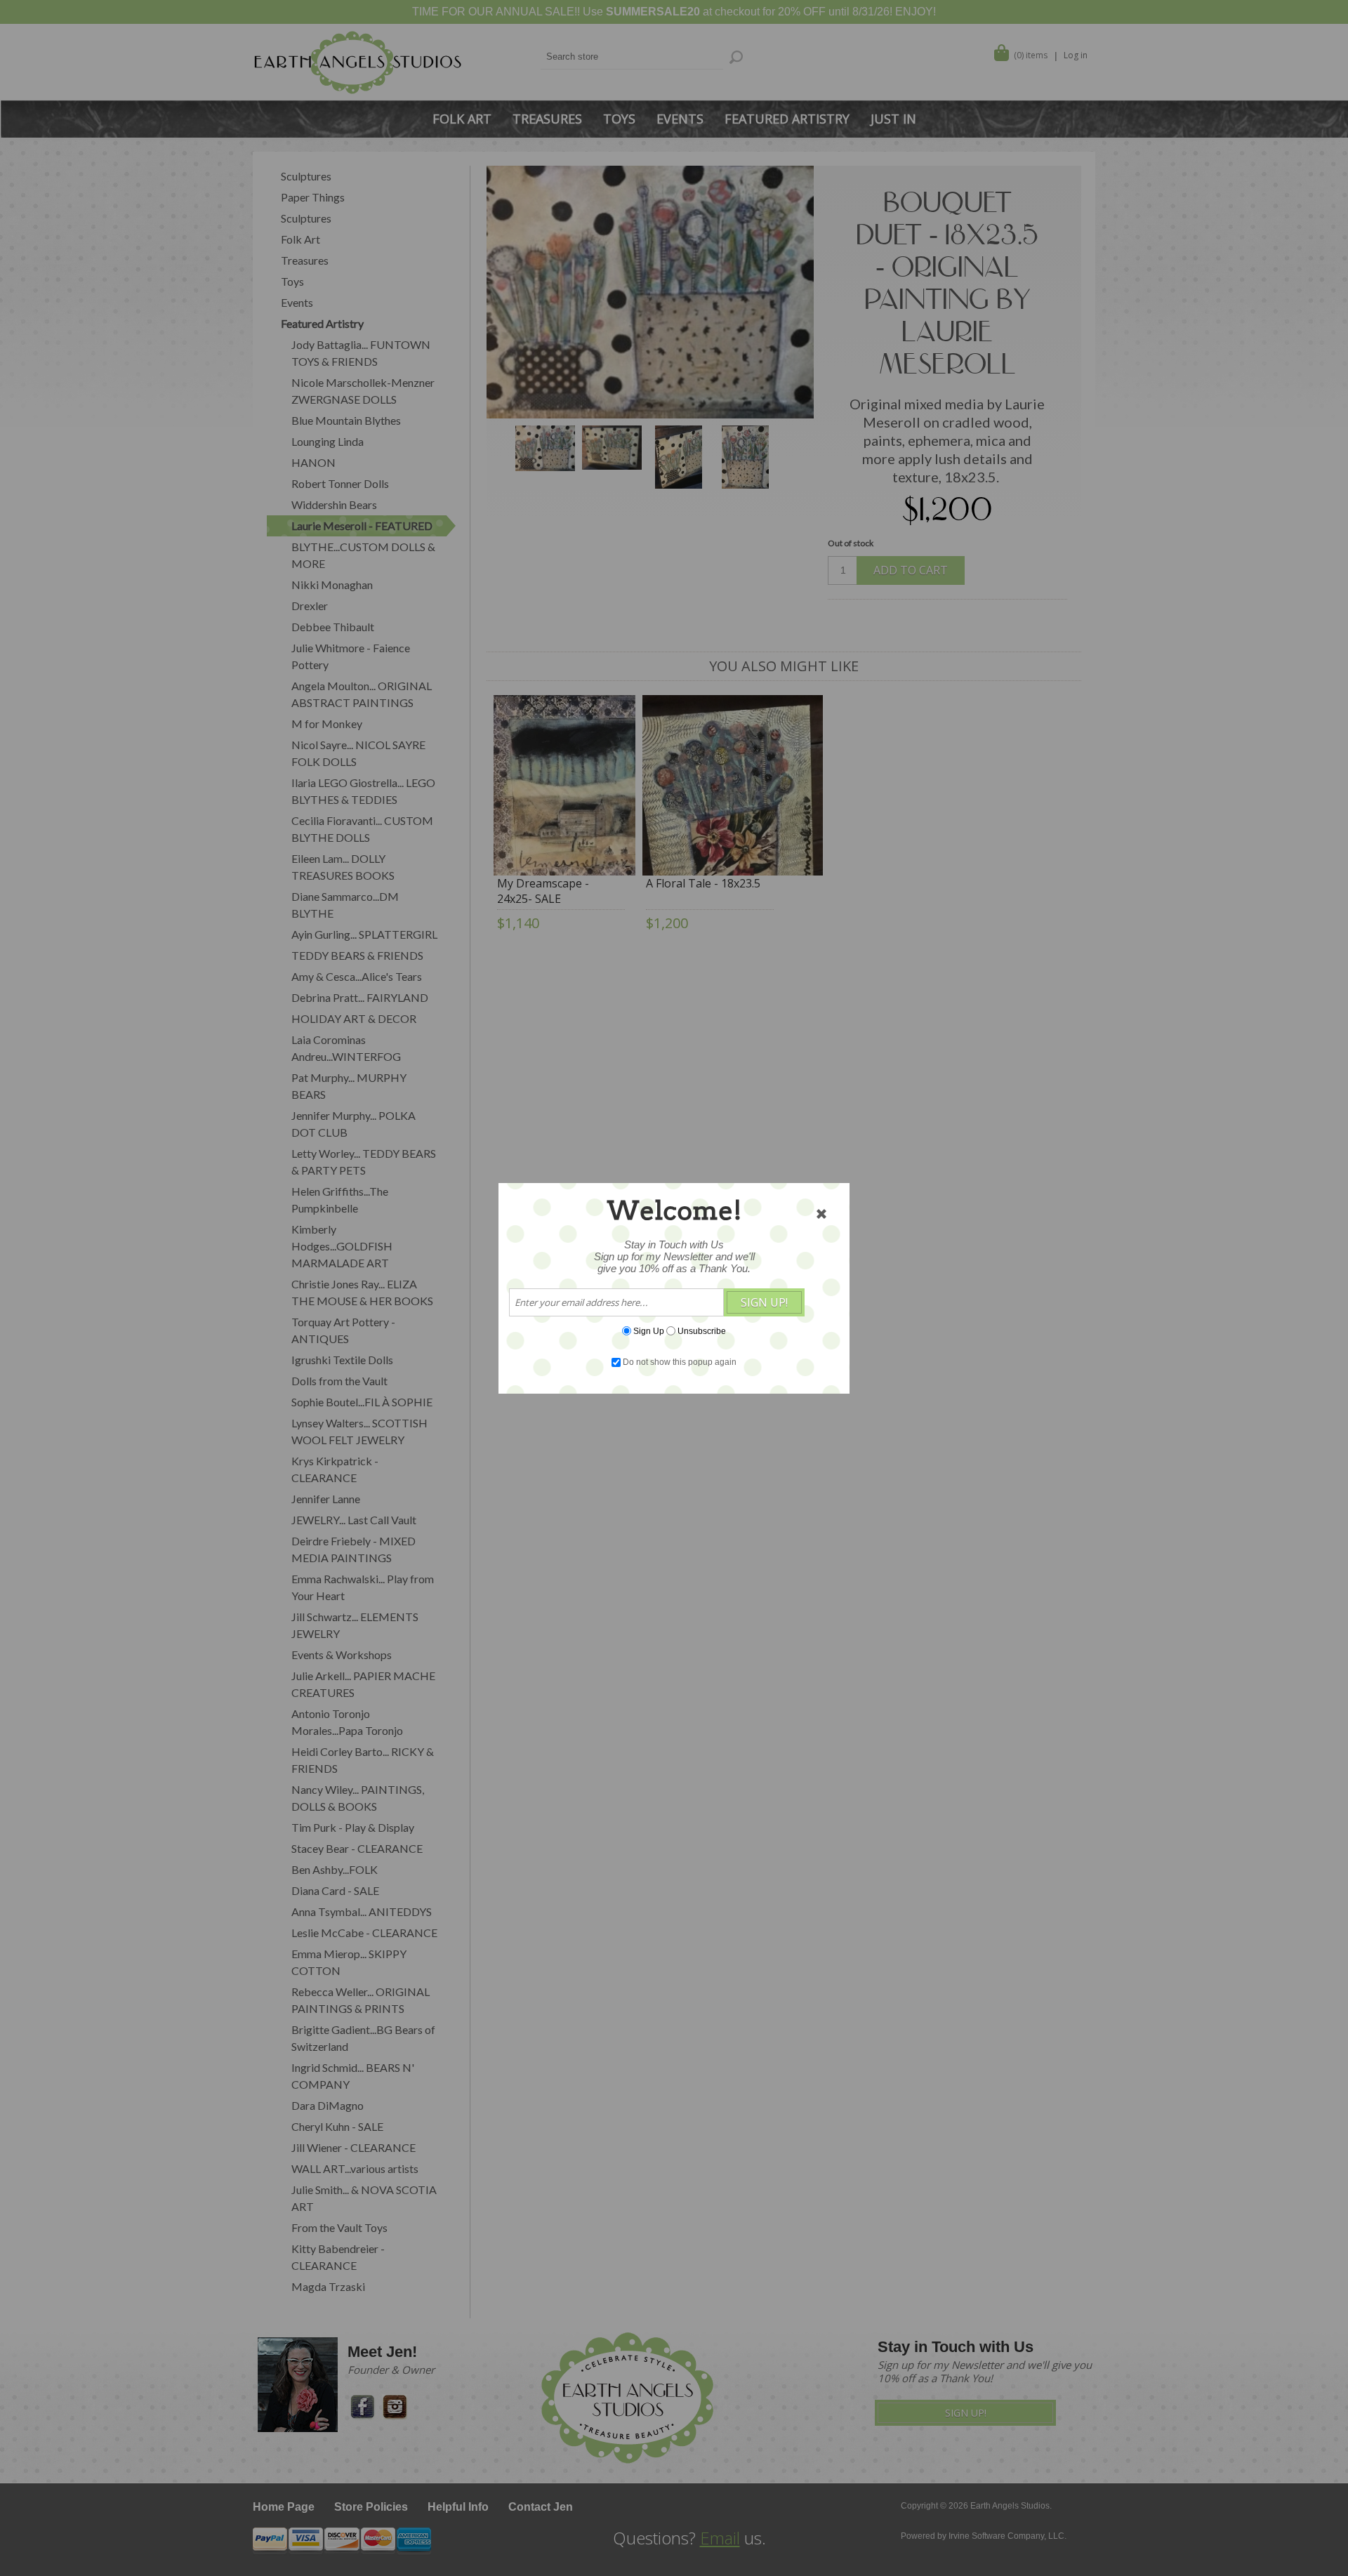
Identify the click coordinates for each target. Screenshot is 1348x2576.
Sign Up (649, 1330)
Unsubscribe (702, 1330)
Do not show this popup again (680, 1362)
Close (821, 1214)
